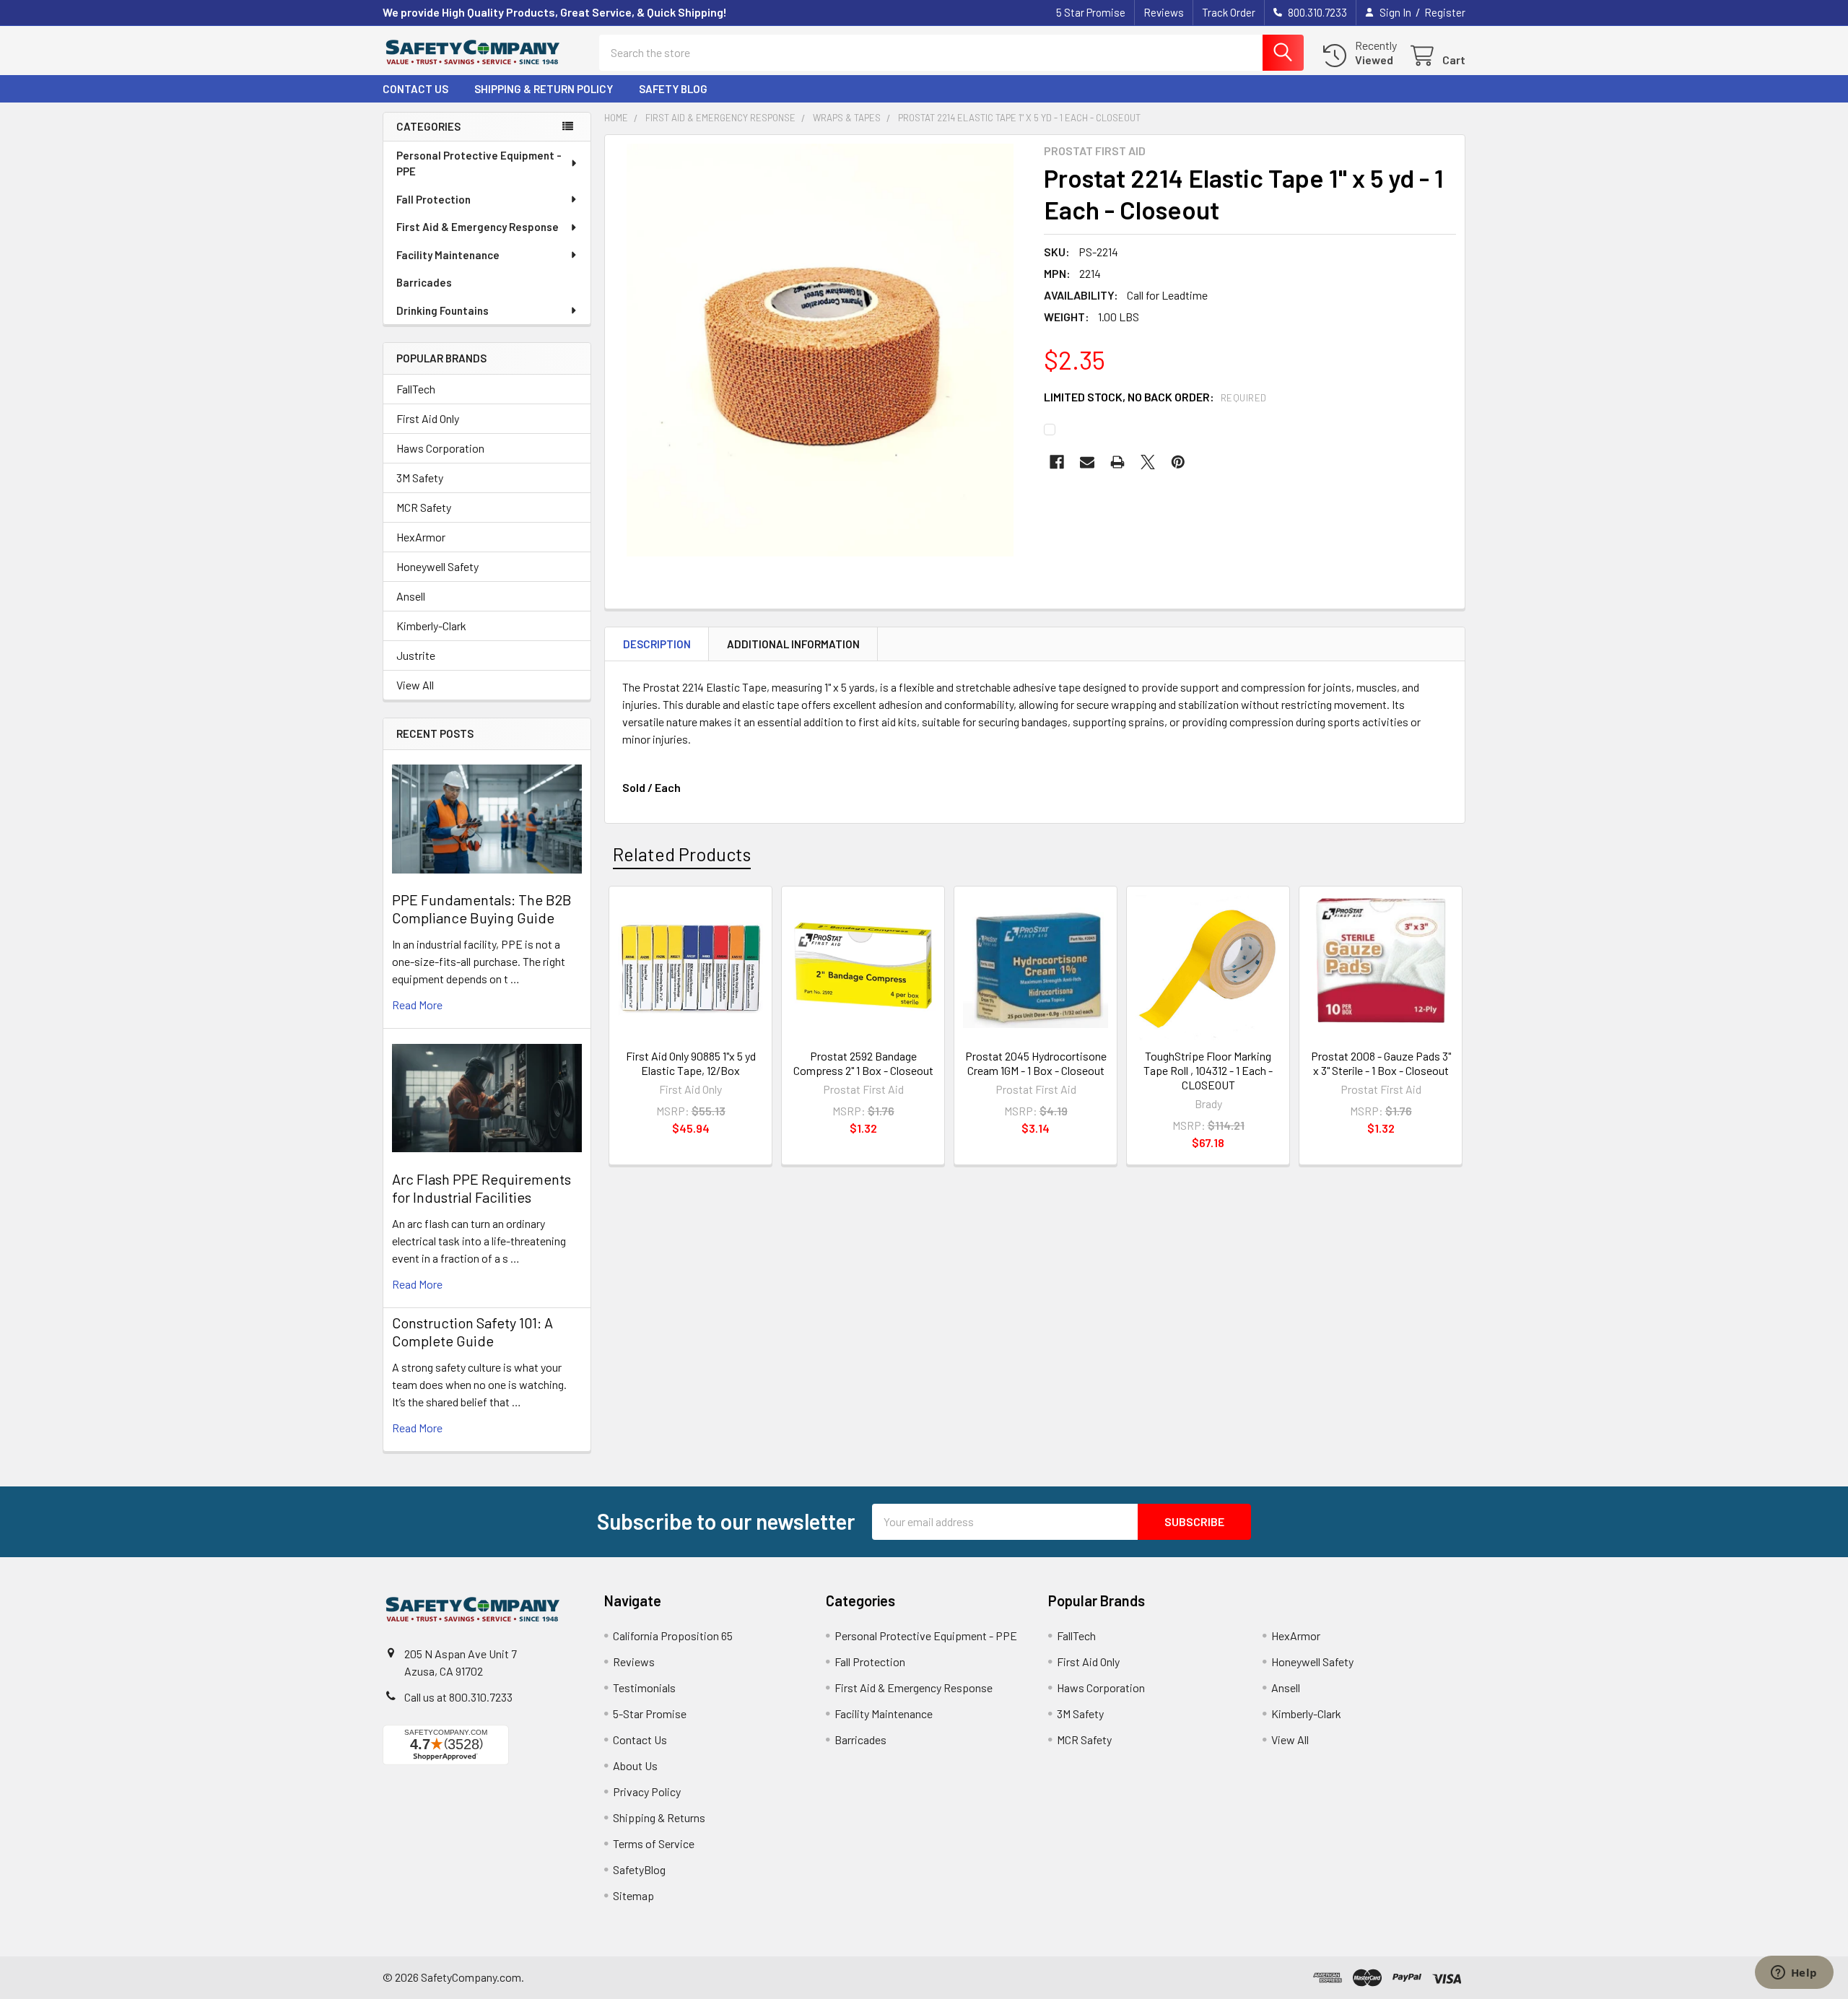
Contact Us (415, 89)
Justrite (416, 655)
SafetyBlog (639, 1869)
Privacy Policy (647, 1791)
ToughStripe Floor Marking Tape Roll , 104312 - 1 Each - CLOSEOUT (1208, 1070)
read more (417, 1005)
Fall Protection (433, 199)
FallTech (416, 389)
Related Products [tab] (682, 854)
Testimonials (644, 1687)
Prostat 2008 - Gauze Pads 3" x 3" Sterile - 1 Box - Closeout (1381, 1063)
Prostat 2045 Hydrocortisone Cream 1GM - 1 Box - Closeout (1036, 1063)
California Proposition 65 (673, 1636)
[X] (1148, 462)
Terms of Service (654, 1843)
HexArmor (421, 537)
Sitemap (633, 1895)
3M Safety (420, 478)
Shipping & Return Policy (544, 89)
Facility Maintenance (448, 255)
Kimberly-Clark (431, 626)
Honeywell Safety (437, 566)
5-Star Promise (650, 1713)
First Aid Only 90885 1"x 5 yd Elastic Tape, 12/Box (691, 1063)
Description (657, 644)
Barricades (424, 282)
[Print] (1117, 462)
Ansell (411, 596)
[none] (820, 350)
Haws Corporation (440, 448)
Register (1445, 12)
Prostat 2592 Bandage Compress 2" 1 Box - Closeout (863, 1063)
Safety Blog (673, 89)
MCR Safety (424, 507)
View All (415, 685)
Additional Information (793, 644)
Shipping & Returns (659, 1817)
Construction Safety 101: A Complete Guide (472, 1332)
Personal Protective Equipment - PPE (479, 164)
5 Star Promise (1091, 12)
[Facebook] (1057, 462)
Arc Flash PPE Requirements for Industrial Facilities (481, 1188)
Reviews (1164, 12)
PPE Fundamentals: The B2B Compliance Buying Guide (482, 909)
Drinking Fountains (443, 310)
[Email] (1087, 462)
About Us (635, 1765)
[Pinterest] (1178, 462)
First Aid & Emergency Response (478, 227)
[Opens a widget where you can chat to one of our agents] (1794, 1974)
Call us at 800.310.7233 (458, 1697)
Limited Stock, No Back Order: (1155, 397)
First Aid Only (428, 418)
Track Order (1229, 12)
